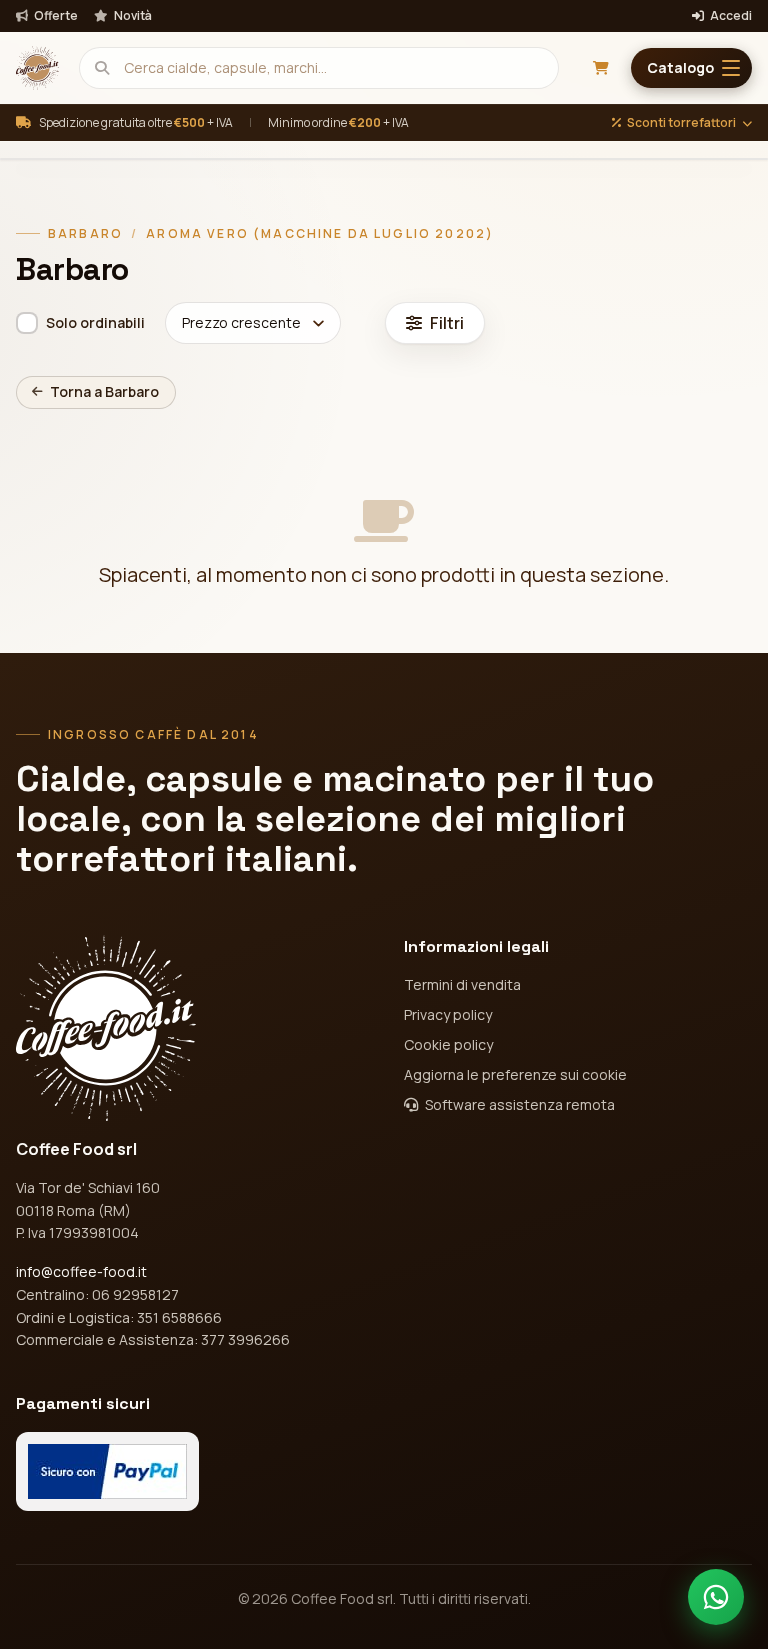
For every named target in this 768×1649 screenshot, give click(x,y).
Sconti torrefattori (681, 123)
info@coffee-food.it (81, 1271)
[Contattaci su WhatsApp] (716, 1597)
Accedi (730, 16)
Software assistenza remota (518, 1104)
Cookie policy (448, 1044)
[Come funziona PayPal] (107, 1471)
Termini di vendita (462, 984)
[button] (691, 68)
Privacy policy (448, 1014)
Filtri (447, 323)
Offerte (55, 16)
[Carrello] (601, 68)
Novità (132, 16)
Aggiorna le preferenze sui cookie (515, 1074)
